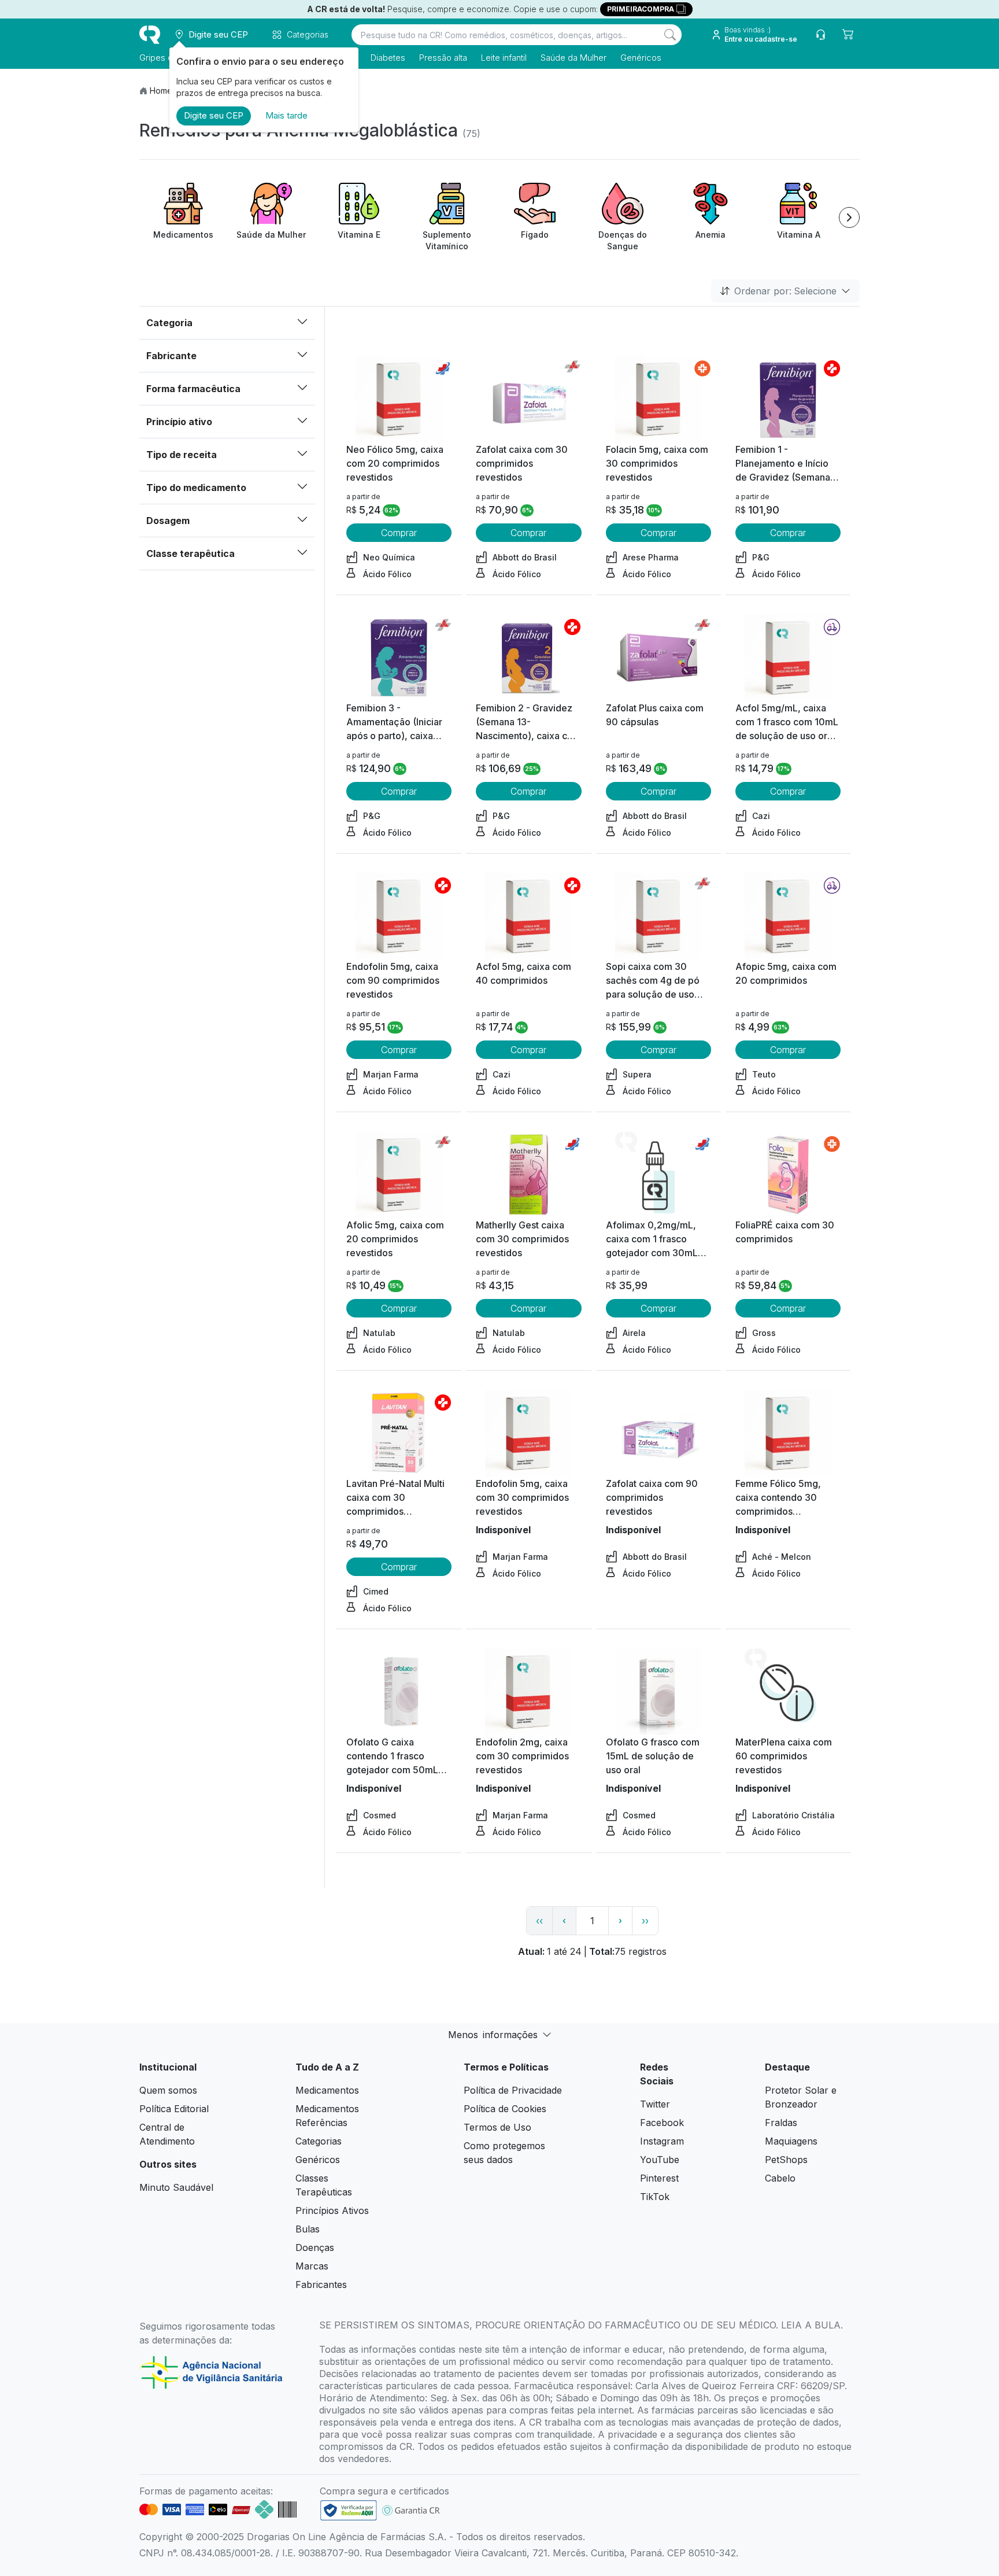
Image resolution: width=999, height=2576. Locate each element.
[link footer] (349, 2510)
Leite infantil (504, 58)
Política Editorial (174, 2109)
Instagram (662, 2141)
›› (645, 1921)
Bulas (308, 2229)
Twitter (655, 2104)
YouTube (660, 2160)
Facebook (662, 2123)
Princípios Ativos (332, 2210)
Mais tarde (286, 115)
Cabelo (780, 2178)
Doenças (315, 2247)
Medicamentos (327, 2090)
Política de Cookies (505, 2109)
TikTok (655, 2197)
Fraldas (781, 2123)
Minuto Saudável (176, 2187)
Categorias (319, 2141)
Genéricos (641, 58)
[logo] (150, 35)
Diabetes (388, 58)
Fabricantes (321, 2285)
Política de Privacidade (513, 2090)
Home (161, 91)
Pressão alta (443, 58)
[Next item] (849, 217)
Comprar (399, 533)
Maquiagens (791, 2141)
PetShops (786, 2160)
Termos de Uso (497, 2127)
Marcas (312, 2266)
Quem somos (168, 2090)
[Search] (670, 35)
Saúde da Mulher (573, 58)
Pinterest (659, 2178)
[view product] (399, 399)
